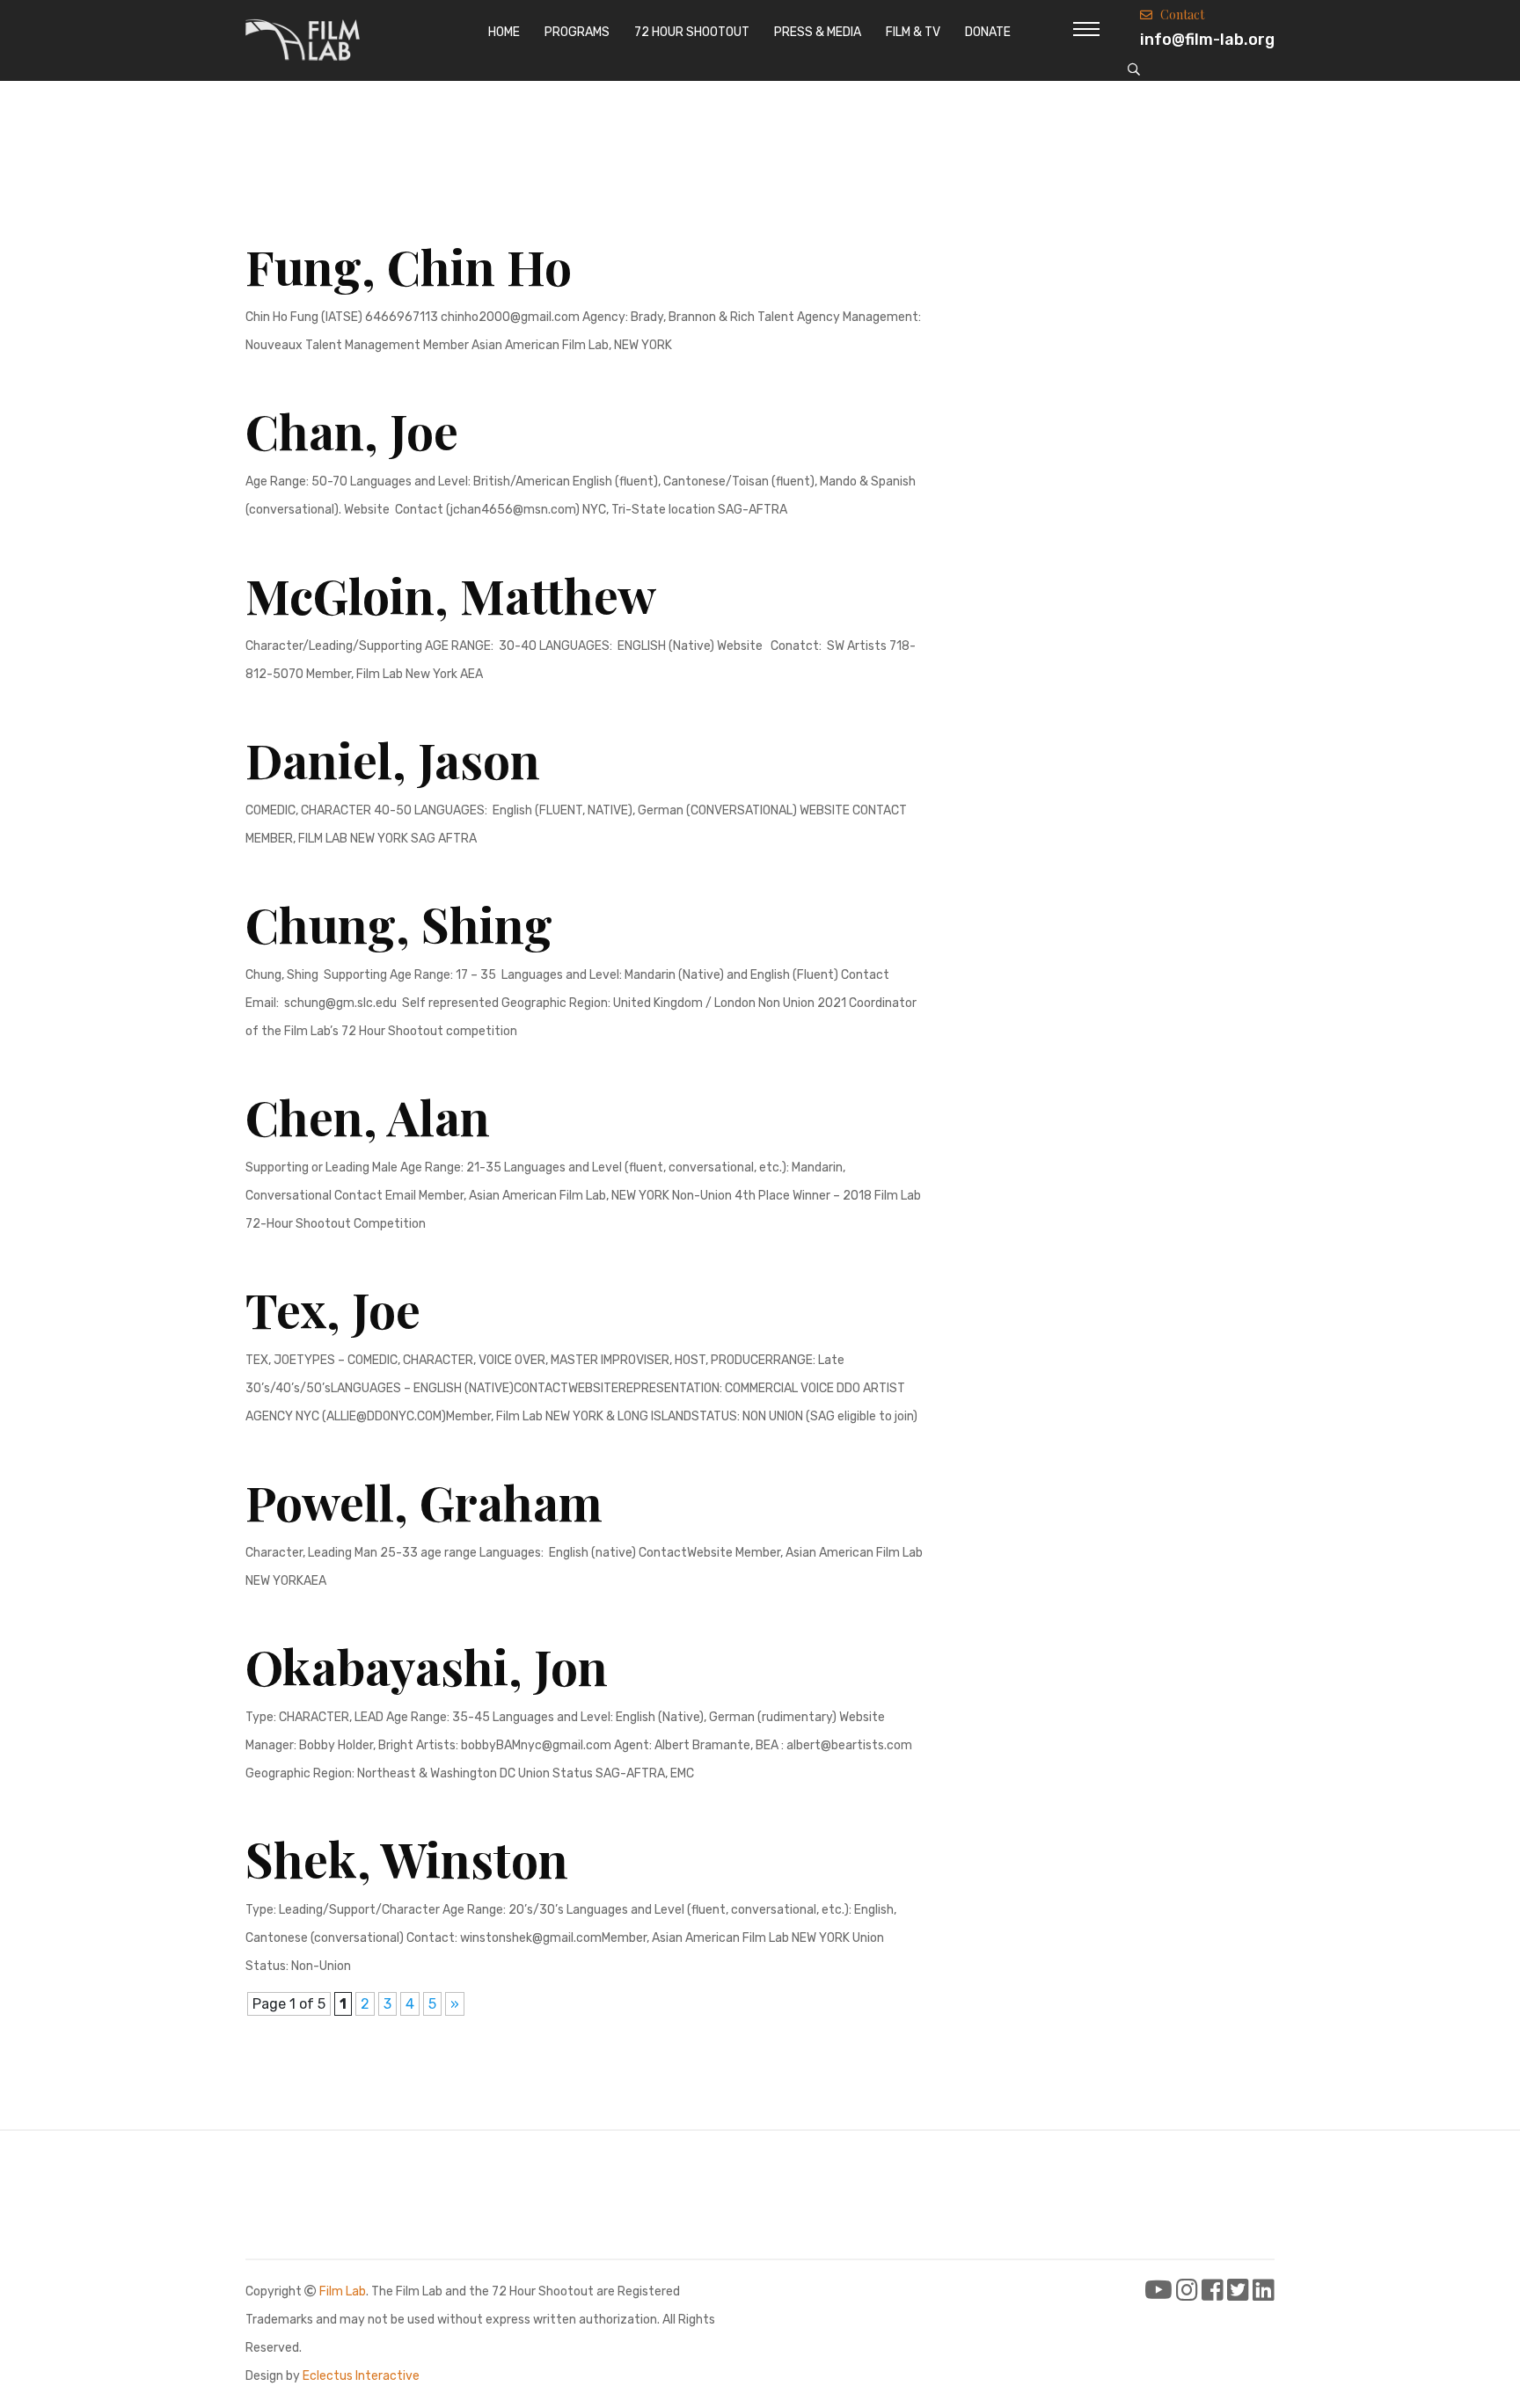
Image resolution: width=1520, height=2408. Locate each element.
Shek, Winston (407, 1858)
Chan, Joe (352, 430)
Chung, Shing (399, 923)
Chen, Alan (368, 1116)
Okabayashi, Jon (427, 1666)
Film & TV (913, 32)
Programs (577, 32)
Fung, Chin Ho (409, 266)
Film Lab (343, 2291)
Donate (988, 32)
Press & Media (818, 32)
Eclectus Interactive (361, 2376)
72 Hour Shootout (692, 32)
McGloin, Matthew (451, 595)
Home (504, 32)
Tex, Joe (333, 1309)
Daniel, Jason (393, 759)
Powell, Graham (424, 1501)
